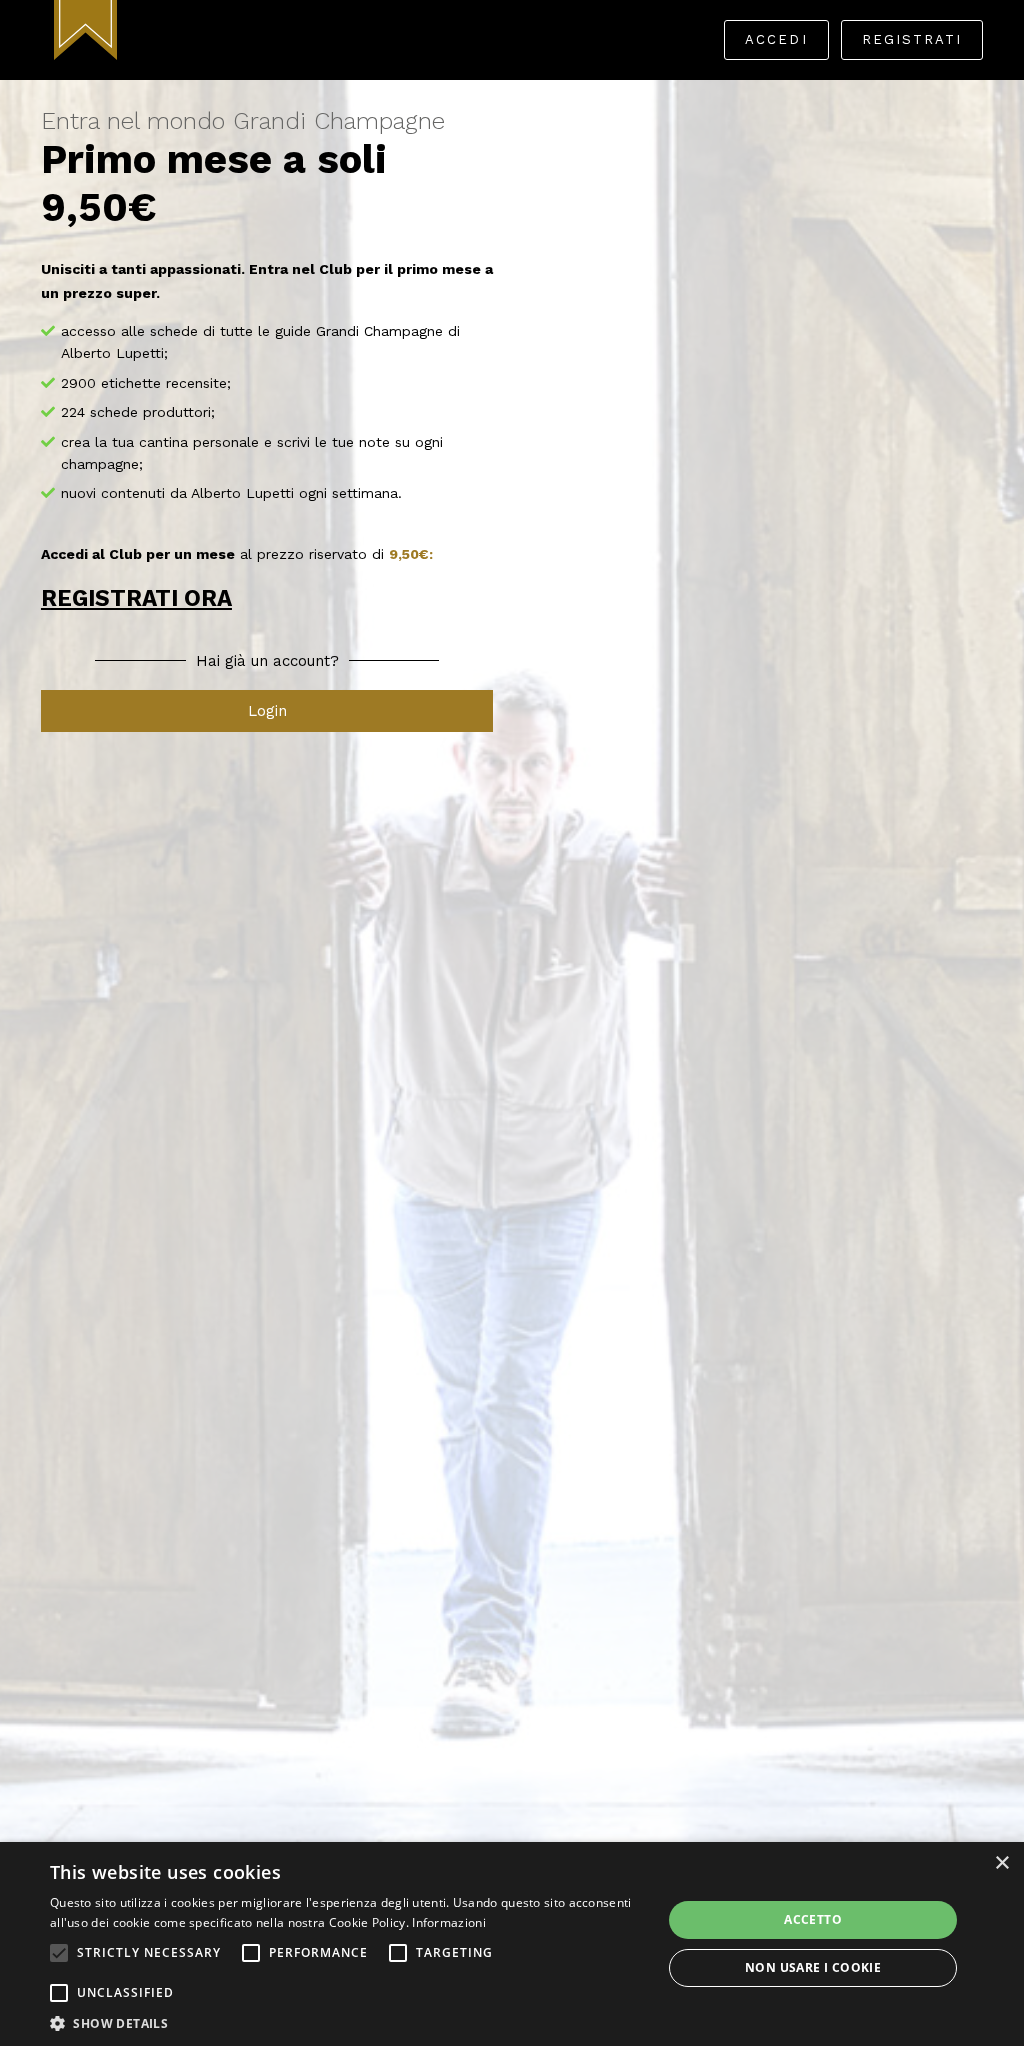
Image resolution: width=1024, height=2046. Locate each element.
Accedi (776, 39)
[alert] (512, 1944)
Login (267, 711)
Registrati (912, 39)
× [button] (1001, 1863)
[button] (59, 1953)
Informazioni (449, 1922)
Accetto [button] (813, 1919)
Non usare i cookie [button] (813, 1967)
